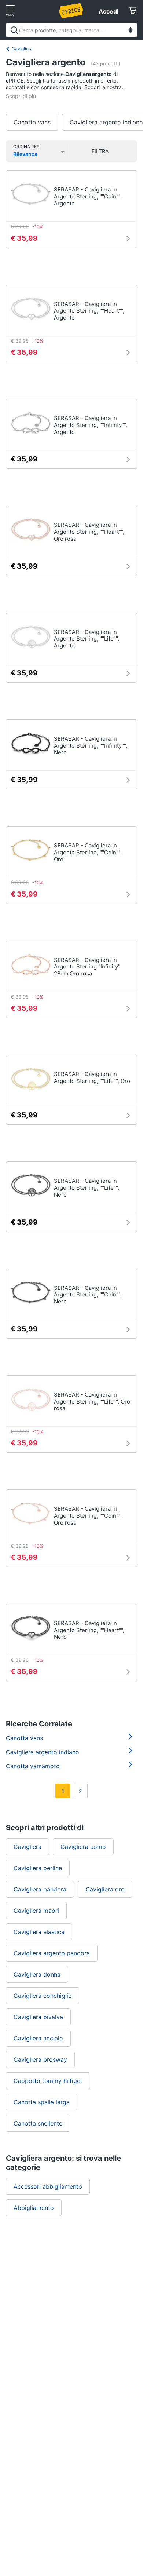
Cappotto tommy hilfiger (48, 2081)
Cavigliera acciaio (38, 2038)
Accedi (109, 11)
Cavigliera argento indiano (43, 1752)
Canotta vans (32, 122)
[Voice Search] (131, 31)
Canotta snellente (38, 2123)
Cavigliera (22, 49)
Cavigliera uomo (83, 1847)
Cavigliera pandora (40, 1889)
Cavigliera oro (105, 1889)
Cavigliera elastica (39, 1932)
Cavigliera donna (37, 1974)
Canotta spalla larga (42, 2102)
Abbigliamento (34, 2208)
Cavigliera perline (38, 1868)
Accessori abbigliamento (48, 2186)
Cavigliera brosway (40, 2059)
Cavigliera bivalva (38, 2017)
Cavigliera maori (36, 1911)
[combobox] (71, 30)
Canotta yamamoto (33, 1766)
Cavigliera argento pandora (52, 1953)
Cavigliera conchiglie (43, 1996)
